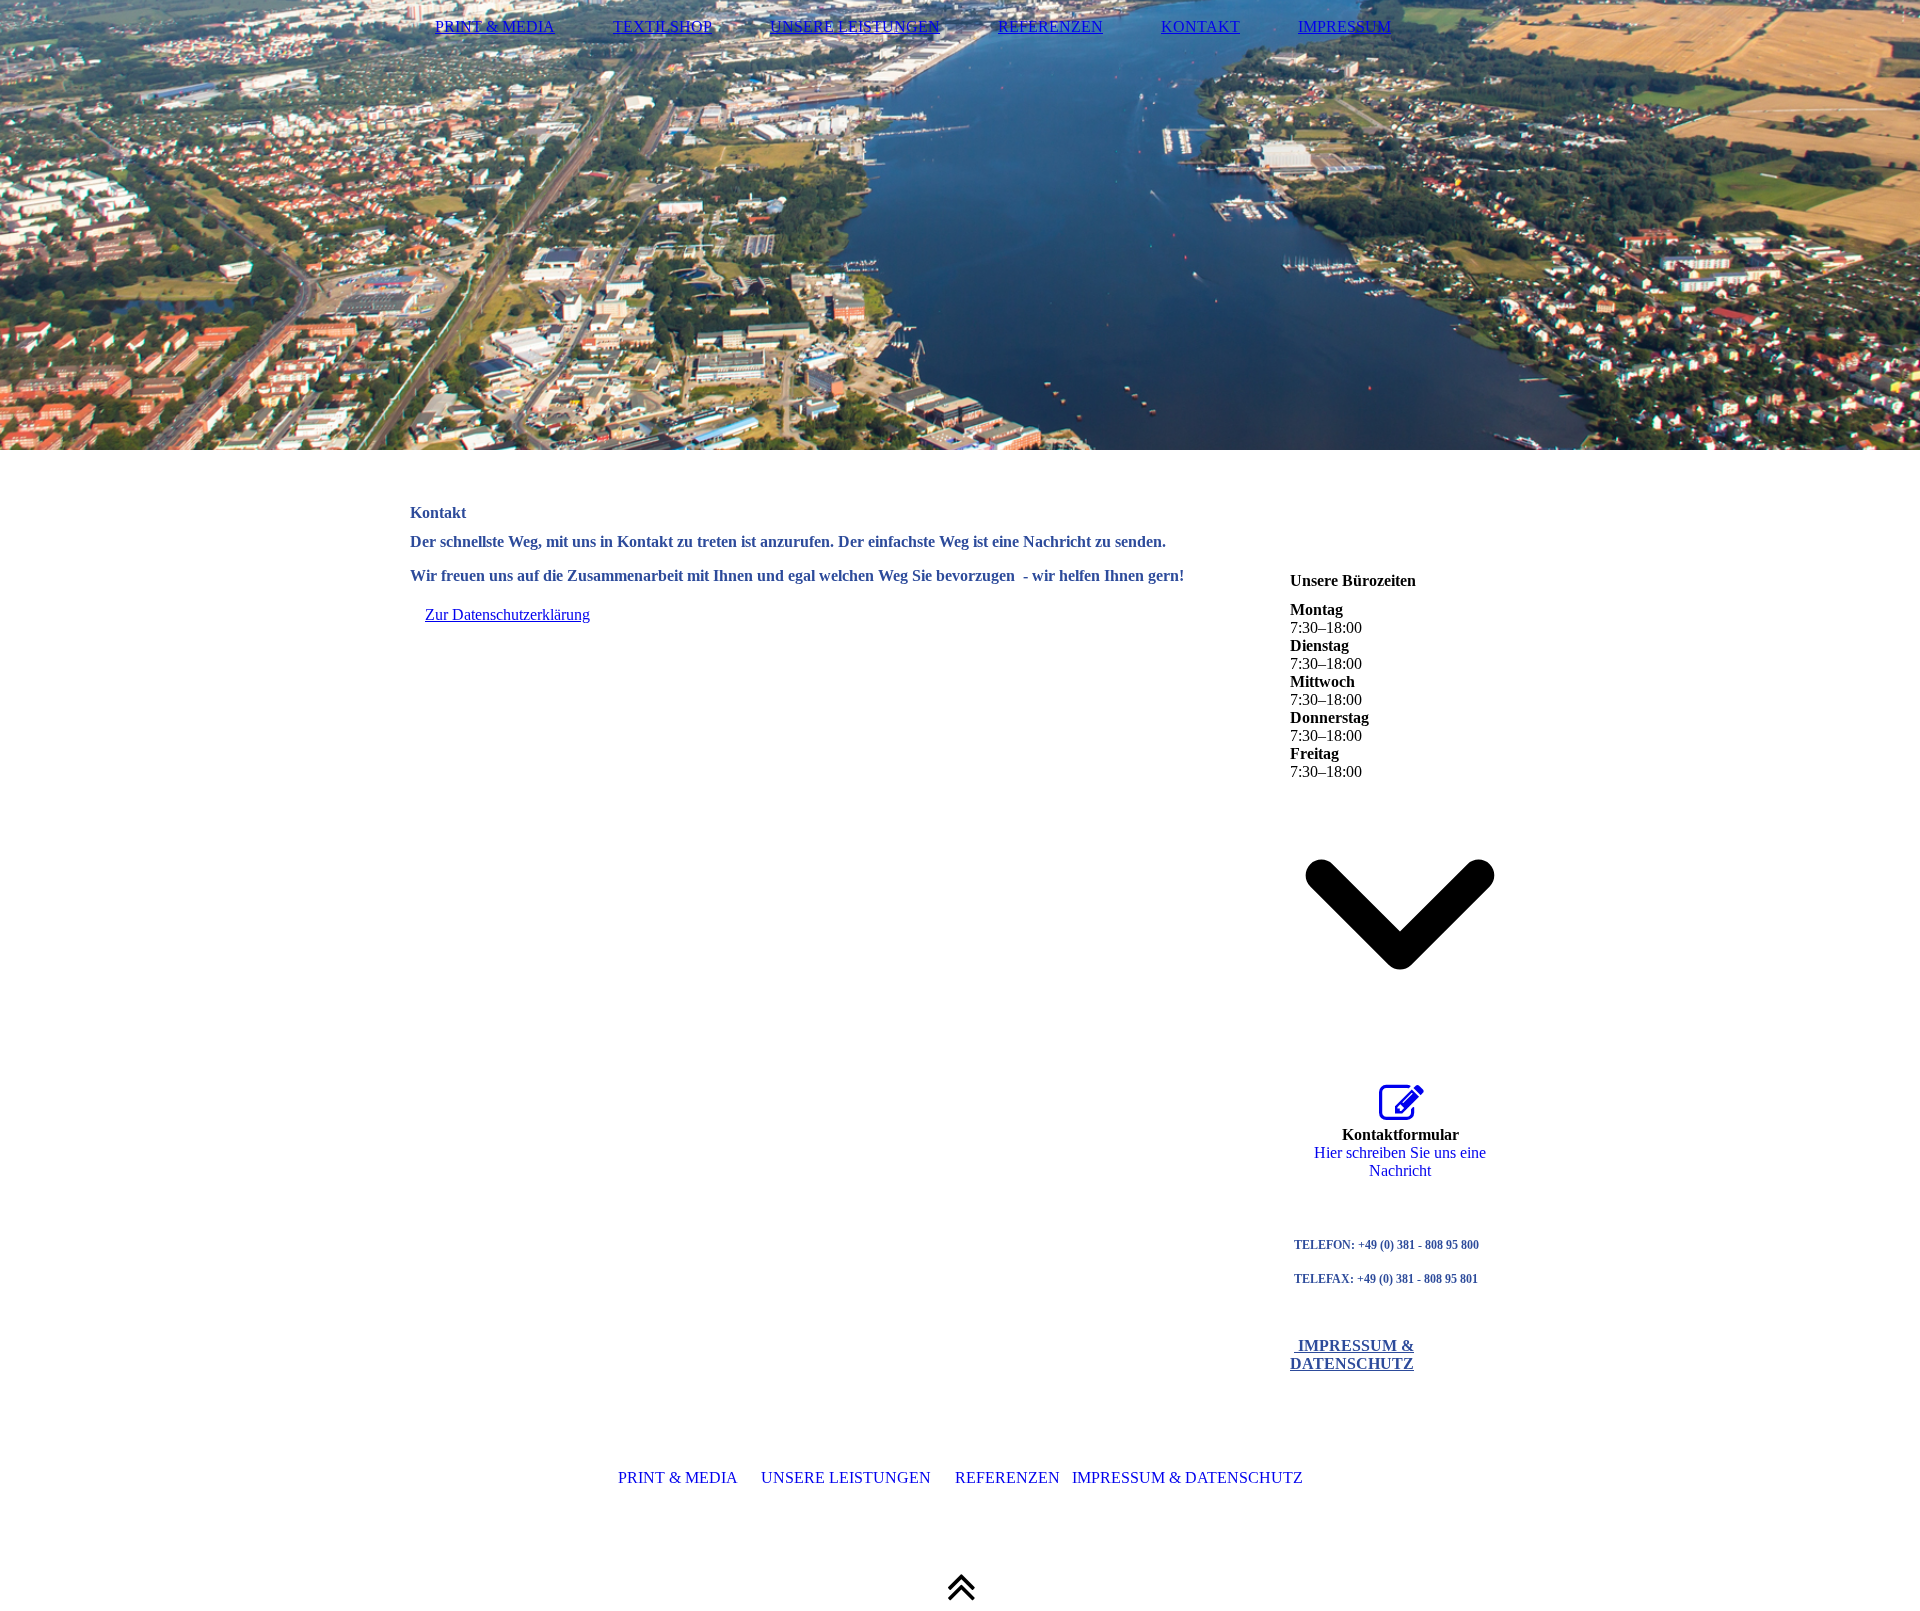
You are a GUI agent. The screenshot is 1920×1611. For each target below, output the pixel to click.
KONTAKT (1200, 26)
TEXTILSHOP (662, 26)
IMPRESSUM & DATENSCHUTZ (1352, 1354)
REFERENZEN (1050, 26)
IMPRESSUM (1344, 26)
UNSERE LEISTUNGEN (855, 26)
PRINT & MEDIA (495, 26)
